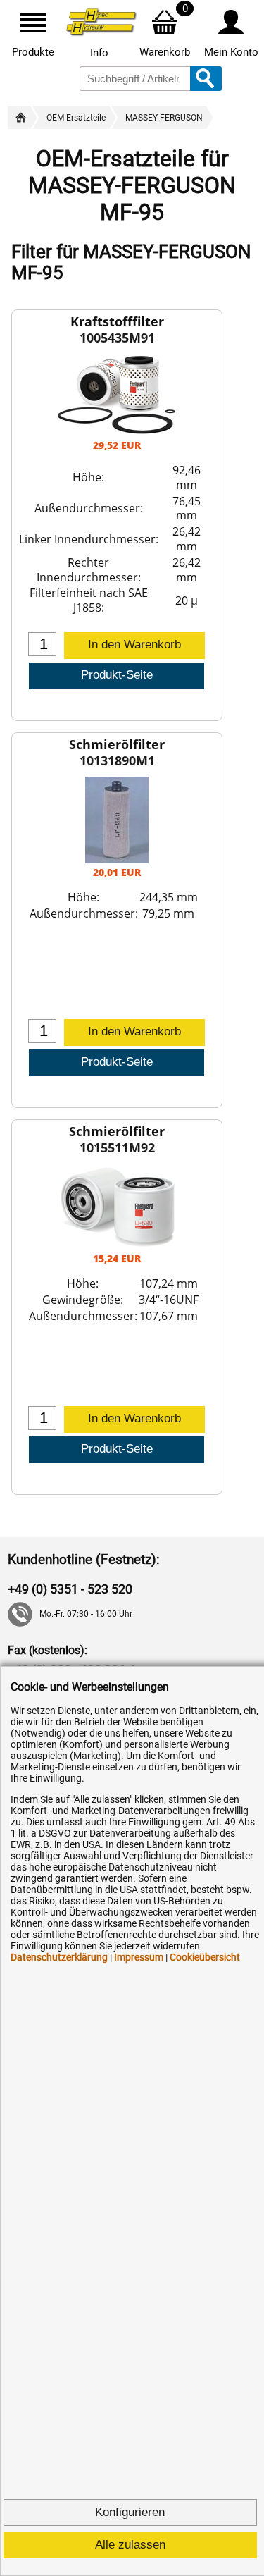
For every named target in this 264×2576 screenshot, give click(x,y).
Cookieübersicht (205, 1957)
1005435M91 (117, 338)
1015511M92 (117, 1147)
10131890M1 (117, 760)
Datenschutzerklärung (59, 1957)
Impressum (139, 1957)
